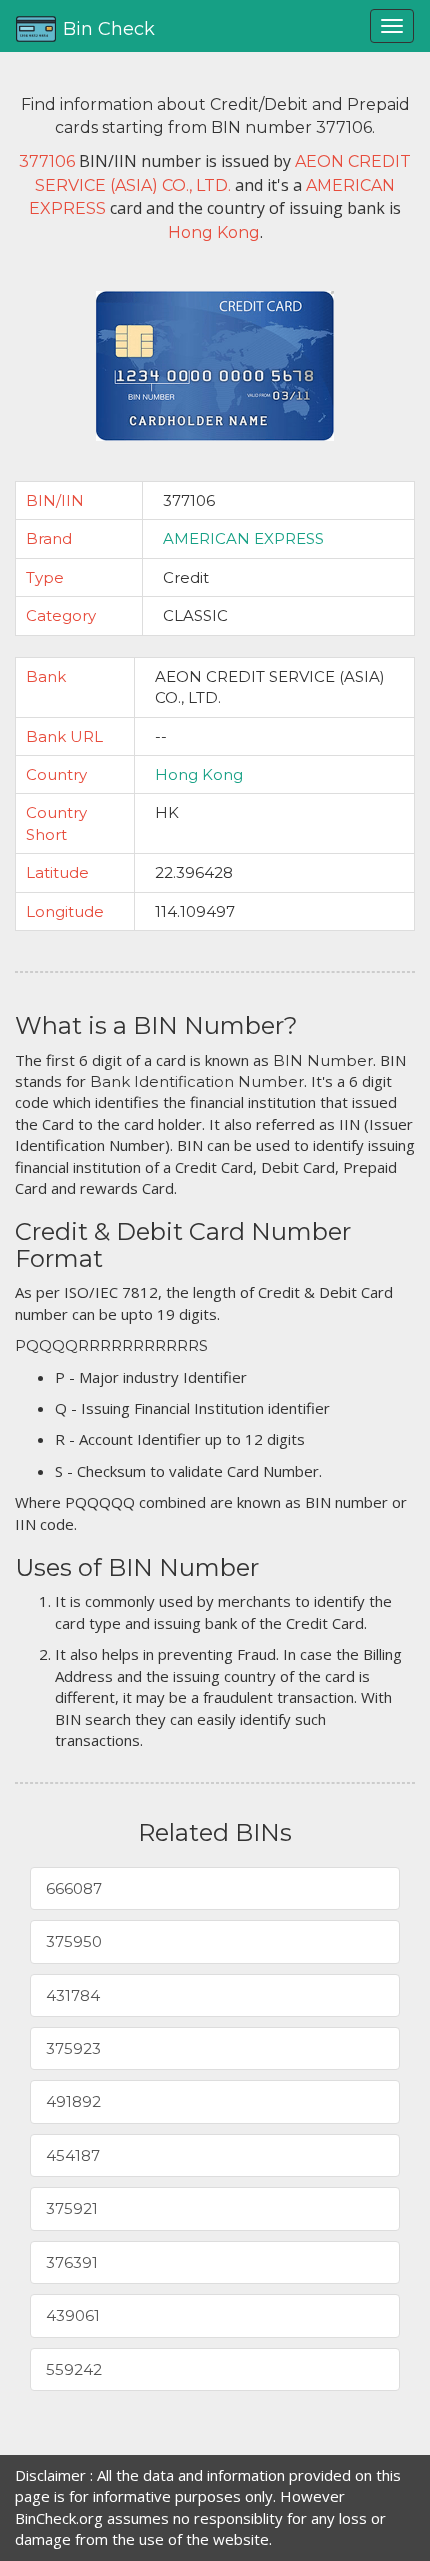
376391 (72, 2262)
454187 (73, 2155)
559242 (74, 2369)
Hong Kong (199, 774)
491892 (73, 2101)
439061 (73, 2315)
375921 (72, 2208)
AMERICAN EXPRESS (243, 538)
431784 (73, 1995)
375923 (73, 2048)
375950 (74, 1941)
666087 (74, 1888)
